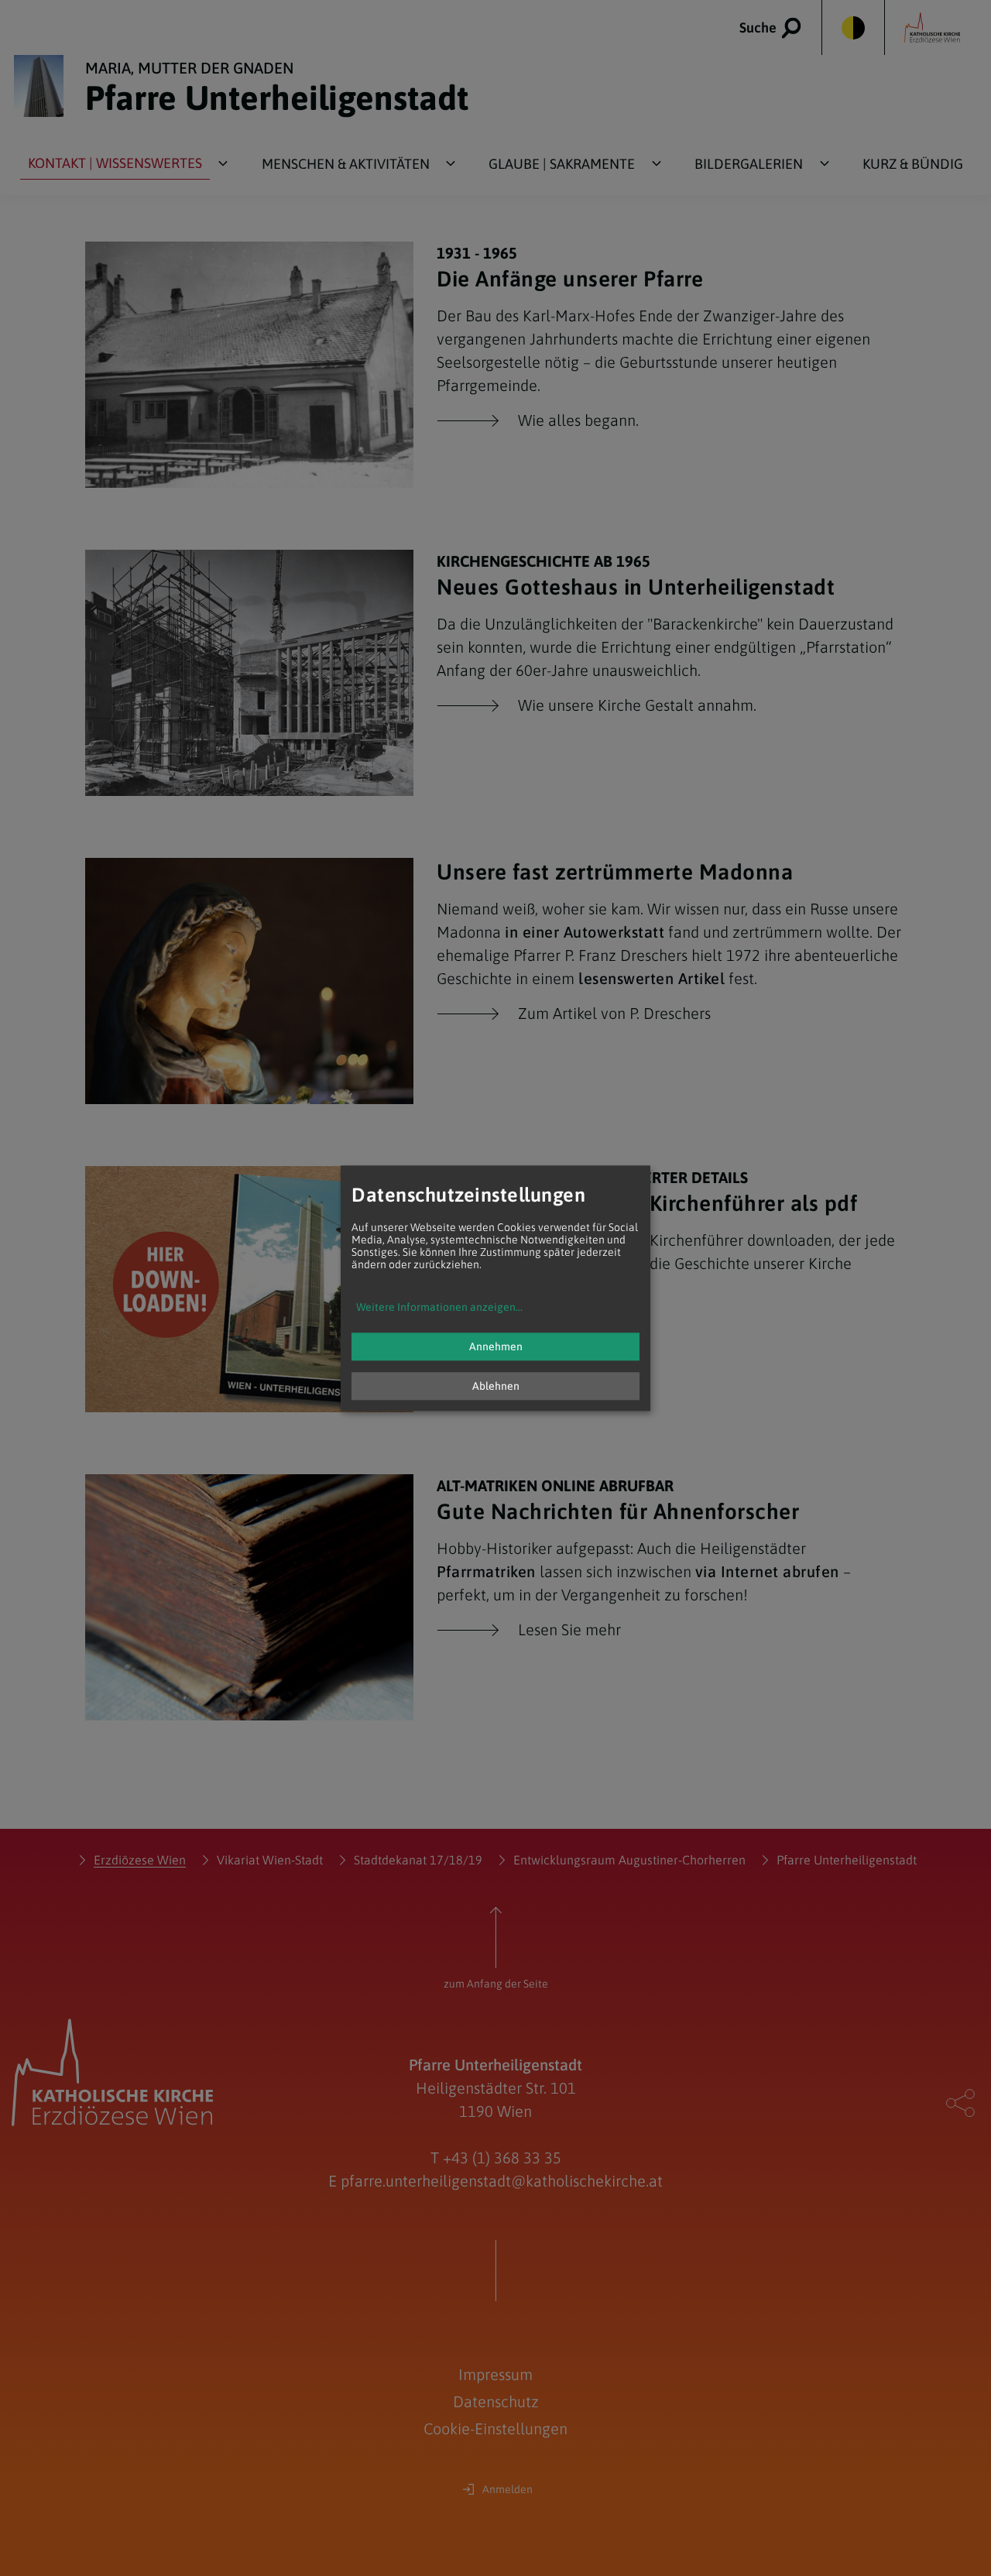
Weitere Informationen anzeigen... (439, 1307)
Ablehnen (496, 1386)
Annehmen (496, 1346)
